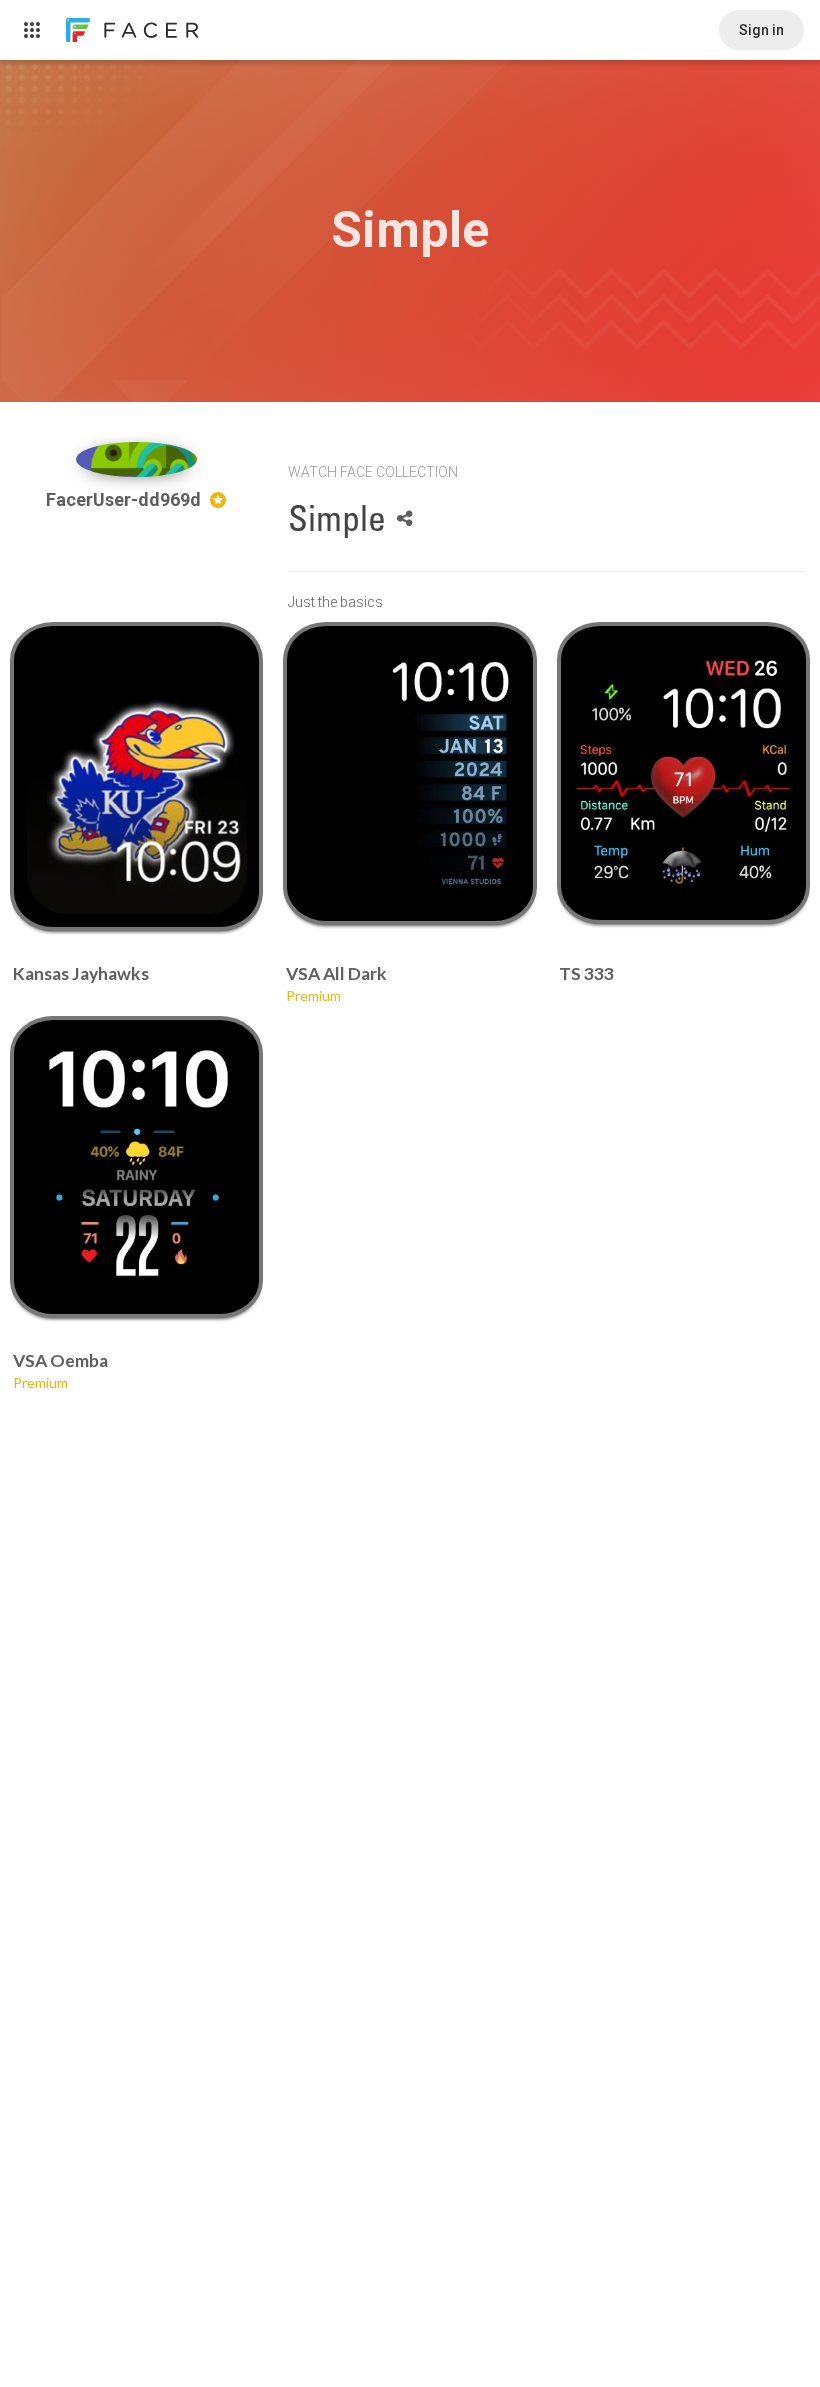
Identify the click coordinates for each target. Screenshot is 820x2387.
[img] (137, 459)
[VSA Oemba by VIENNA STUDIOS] (137, 1167)
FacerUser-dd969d (125, 499)
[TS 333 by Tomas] (683, 773)
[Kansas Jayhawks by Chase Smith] (137, 776)
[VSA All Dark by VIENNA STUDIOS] (410, 773)
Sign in (761, 30)
